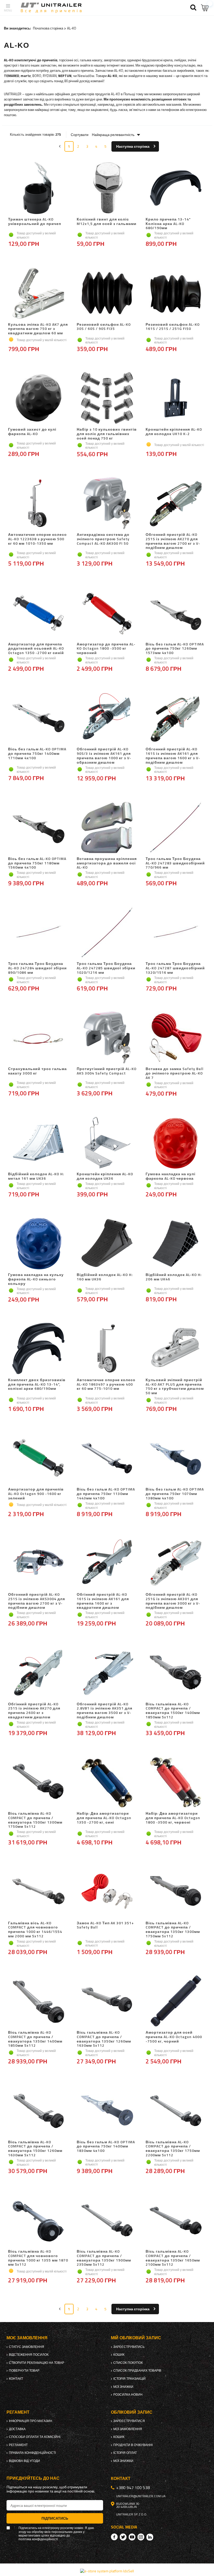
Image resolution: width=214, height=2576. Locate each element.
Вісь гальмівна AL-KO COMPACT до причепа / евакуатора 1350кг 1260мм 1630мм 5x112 (104, 2039)
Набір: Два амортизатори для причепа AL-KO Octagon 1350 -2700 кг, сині (104, 1818)
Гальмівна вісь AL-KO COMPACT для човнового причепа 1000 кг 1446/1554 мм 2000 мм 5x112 (35, 1930)
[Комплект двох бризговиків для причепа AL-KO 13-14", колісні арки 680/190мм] (38, 1349)
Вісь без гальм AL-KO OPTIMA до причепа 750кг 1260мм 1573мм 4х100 (175, 649)
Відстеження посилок (29, 2355)
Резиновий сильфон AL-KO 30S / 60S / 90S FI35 (104, 327)
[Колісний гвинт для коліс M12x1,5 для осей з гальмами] (107, 188)
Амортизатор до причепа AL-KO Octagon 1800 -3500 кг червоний (106, 649)
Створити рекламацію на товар (37, 2363)
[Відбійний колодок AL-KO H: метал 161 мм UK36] (38, 1143)
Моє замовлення (27, 2338)
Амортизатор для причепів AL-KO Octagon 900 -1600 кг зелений (36, 1494)
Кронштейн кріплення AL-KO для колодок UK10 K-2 (174, 432)
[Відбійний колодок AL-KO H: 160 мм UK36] (107, 1244)
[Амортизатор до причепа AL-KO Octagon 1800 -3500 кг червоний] (107, 613)
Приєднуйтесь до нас (33, 2478)
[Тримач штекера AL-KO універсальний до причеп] (38, 188)
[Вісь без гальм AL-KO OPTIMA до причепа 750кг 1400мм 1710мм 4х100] (38, 718)
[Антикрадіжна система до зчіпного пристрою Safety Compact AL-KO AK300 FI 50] (107, 504)
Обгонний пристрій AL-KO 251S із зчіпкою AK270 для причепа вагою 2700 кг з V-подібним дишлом (173, 541)
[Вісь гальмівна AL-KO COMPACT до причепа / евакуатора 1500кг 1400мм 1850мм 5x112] (176, 1673)
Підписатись (55, 2518)
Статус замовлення (26, 2347)
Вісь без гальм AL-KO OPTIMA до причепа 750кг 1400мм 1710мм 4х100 (37, 754)
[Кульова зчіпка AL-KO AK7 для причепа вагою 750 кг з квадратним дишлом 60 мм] (38, 294)
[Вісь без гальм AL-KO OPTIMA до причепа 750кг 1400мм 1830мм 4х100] (107, 2111)
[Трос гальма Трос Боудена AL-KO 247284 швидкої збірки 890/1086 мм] (38, 933)
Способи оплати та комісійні (35, 2437)
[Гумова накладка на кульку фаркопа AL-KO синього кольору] (38, 1244)
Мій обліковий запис (136, 2338)
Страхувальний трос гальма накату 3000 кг (37, 1071)
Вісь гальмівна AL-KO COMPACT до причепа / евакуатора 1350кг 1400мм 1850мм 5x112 (35, 2039)
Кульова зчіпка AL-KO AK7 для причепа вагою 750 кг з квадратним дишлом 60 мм (38, 329)
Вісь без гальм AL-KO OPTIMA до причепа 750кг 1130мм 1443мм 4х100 (106, 1494)
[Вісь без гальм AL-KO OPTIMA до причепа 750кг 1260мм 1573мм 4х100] (176, 613)
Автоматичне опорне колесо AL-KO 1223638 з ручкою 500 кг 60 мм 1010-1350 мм (37, 539)
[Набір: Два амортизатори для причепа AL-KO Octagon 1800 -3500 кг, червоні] (176, 1783)
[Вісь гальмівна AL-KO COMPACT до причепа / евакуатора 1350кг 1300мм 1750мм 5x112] (176, 1892)
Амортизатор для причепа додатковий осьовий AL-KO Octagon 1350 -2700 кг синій (36, 649)
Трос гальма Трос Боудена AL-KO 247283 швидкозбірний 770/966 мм (175, 863)
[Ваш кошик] (205, 8)
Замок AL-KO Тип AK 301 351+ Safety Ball (105, 1925)
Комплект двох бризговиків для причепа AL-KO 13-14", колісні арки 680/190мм (37, 1385)
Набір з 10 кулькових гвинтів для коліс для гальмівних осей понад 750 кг (107, 434)
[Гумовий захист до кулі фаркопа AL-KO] (38, 399)
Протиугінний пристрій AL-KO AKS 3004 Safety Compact (107, 1071)
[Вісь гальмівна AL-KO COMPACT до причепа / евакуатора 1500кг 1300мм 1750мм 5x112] (38, 1783)
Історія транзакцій (129, 2379)
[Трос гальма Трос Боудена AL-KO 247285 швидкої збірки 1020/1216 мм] (107, 933)
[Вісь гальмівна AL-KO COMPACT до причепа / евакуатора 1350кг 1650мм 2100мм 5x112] (176, 2221)
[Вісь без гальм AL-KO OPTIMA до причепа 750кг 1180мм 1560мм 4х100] (38, 828)
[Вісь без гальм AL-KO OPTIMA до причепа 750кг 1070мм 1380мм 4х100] (176, 1458)
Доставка (17, 2429)
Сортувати (80, 135)
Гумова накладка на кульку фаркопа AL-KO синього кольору (36, 1279)
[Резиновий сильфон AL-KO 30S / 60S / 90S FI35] (107, 294)
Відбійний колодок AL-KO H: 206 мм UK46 (174, 1277)
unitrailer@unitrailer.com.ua (141, 2496)
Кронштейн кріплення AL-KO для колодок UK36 (105, 1176)
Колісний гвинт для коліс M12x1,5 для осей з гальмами (107, 222)
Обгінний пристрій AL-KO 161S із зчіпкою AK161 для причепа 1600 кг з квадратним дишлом (103, 1601)
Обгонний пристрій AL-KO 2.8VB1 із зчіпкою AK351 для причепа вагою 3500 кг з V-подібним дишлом (105, 1711)
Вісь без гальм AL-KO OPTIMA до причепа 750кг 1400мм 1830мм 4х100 (106, 2147)
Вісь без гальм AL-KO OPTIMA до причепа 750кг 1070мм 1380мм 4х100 (175, 1494)
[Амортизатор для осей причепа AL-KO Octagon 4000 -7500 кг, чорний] (176, 2002)
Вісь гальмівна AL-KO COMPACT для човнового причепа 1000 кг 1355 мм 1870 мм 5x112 (38, 2258)
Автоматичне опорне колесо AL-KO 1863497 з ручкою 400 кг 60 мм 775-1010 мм (106, 1385)
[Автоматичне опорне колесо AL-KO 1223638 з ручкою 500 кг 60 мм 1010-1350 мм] (38, 504)
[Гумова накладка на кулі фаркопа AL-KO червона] (176, 1143)
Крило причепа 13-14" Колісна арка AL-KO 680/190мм (168, 224)
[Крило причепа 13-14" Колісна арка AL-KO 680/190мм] (176, 188)
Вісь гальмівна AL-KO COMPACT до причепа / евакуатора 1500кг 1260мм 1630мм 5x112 (35, 2149)
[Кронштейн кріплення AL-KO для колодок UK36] (107, 1143)
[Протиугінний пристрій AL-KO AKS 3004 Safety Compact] (107, 1038)
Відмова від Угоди (24, 2461)
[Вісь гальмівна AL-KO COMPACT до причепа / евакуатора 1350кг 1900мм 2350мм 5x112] (107, 2221)
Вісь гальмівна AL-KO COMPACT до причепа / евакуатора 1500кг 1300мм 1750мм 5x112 (35, 1820)
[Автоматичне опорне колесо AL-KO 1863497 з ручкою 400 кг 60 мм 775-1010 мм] (107, 1349)
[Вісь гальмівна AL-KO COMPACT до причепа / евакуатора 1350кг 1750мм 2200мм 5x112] (176, 2111)
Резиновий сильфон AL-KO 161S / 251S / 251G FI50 (173, 327)
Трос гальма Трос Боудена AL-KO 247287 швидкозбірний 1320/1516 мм (175, 968)
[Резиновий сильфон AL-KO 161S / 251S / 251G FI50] (176, 294)
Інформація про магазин (31, 2421)
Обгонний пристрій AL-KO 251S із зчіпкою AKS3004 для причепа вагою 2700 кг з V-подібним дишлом (37, 1601)
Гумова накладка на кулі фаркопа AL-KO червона (171, 1176)
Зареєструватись (129, 2347)
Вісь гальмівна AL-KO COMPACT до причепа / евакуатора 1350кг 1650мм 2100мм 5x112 (173, 2258)
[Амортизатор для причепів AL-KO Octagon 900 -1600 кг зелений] (38, 1458)
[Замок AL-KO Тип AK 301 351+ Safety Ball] (107, 1892)
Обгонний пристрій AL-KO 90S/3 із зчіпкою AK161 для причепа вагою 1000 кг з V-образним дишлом (104, 756)
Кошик (119, 2355)
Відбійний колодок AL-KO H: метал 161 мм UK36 (36, 1176)
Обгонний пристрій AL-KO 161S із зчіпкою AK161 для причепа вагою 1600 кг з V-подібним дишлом (173, 756)
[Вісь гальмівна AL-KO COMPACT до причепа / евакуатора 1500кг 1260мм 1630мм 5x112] (38, 2111)
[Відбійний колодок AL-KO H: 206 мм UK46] (176, 1244)
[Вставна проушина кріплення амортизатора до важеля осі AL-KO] (107, 828)
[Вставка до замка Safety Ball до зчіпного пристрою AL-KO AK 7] (176, 1038)
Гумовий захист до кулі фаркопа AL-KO (32, 432)
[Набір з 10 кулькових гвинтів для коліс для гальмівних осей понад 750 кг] (107, 399)
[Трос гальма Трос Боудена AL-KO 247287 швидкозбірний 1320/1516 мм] (176, 933)
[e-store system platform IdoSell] (107, 2571)
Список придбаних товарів (137, 2371)
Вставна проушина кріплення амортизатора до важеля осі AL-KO (107, 863)
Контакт (16, 2379)
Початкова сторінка (48, 28)
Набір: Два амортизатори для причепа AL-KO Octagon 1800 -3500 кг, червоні (173, 1818)
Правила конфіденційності (32, 2453)
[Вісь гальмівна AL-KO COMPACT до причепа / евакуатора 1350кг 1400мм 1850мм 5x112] (38, 2002)
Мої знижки (123, 2387)
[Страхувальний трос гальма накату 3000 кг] (38, 1038)
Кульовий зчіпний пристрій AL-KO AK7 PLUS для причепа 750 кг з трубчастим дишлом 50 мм (175, 1387)
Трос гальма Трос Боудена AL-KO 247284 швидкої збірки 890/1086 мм (37, 968)
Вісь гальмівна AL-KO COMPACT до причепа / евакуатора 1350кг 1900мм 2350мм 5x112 (104, 2258)
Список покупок (128, 2363)
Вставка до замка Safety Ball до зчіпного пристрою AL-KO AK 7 (175, 1073)
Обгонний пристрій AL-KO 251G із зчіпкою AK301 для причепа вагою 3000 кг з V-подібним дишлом (173, 1601)
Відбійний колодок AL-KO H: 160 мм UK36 (105, 1277)
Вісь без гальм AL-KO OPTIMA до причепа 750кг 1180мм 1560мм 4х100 (37, 863)
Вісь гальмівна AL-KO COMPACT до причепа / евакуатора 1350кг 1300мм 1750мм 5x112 (173, 1930)
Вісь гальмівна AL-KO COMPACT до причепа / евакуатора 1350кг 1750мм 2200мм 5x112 (173, 2149)
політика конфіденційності (38, 2539)
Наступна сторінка (133, 146)
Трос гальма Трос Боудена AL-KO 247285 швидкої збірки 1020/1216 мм (106, 968)
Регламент (18, 2445)
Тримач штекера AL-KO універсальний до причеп (35, 222)
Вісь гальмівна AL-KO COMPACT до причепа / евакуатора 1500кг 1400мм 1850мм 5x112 (173, 1711)
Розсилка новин (128, 2395)
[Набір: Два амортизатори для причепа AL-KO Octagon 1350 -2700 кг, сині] (107, 1783)
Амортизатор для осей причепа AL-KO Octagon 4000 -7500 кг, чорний (174, 2037)
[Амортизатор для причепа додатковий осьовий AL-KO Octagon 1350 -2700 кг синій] (38, 613)
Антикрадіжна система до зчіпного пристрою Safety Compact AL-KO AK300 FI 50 (103, 539)
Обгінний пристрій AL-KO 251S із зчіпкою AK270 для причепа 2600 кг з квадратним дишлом (34, 1711)
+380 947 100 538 (133, 2488)
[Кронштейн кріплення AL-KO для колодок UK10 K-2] (176, 399)
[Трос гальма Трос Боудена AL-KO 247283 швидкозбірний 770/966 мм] (176, 828)
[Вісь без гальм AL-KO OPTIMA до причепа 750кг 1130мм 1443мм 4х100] (107, 1458)
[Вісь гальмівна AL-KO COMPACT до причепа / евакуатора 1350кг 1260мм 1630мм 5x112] (107, 2002)
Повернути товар (24, 2371)
